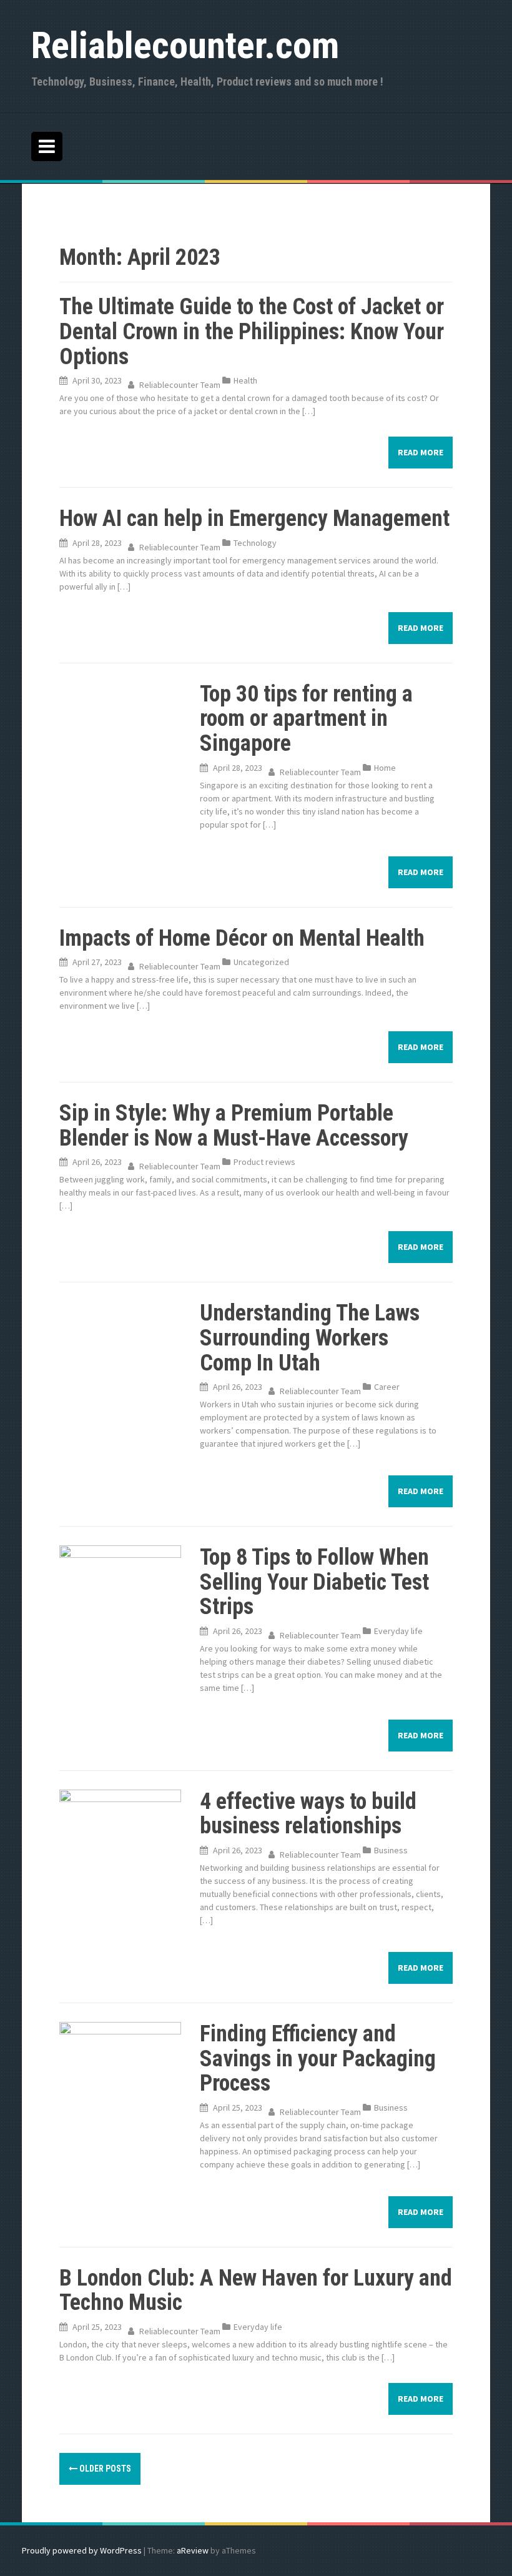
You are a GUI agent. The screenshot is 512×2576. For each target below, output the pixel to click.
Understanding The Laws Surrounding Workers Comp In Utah (310, 1338)
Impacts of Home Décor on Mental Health (242, 938)
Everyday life (398, 1631)
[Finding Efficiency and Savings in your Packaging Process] (120, 2061)
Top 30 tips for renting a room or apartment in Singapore (306, 719)
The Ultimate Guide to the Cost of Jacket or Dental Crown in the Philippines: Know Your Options (252, 331)
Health (245, 380)
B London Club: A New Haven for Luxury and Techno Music (256, 2291)
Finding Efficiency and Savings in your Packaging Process (318, 2058)
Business (391, 1850)
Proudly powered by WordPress (82, 2550)
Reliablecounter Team (180, 385)
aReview (193, 2550)
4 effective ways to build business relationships (308, 1814)
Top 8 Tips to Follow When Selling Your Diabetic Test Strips (314, 1582)
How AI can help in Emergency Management (254, 518)
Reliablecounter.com (185, 45)
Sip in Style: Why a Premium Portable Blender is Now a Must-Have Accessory (234, 1126)
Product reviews (264, 1162)
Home (385, 768)
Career (387, 1387)
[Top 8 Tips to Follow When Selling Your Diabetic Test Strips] (120, 1585)
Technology (255, 543)
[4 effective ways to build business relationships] (120, 1826)
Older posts (104, 2469)
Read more (421, 452)
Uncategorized (261, 962)
